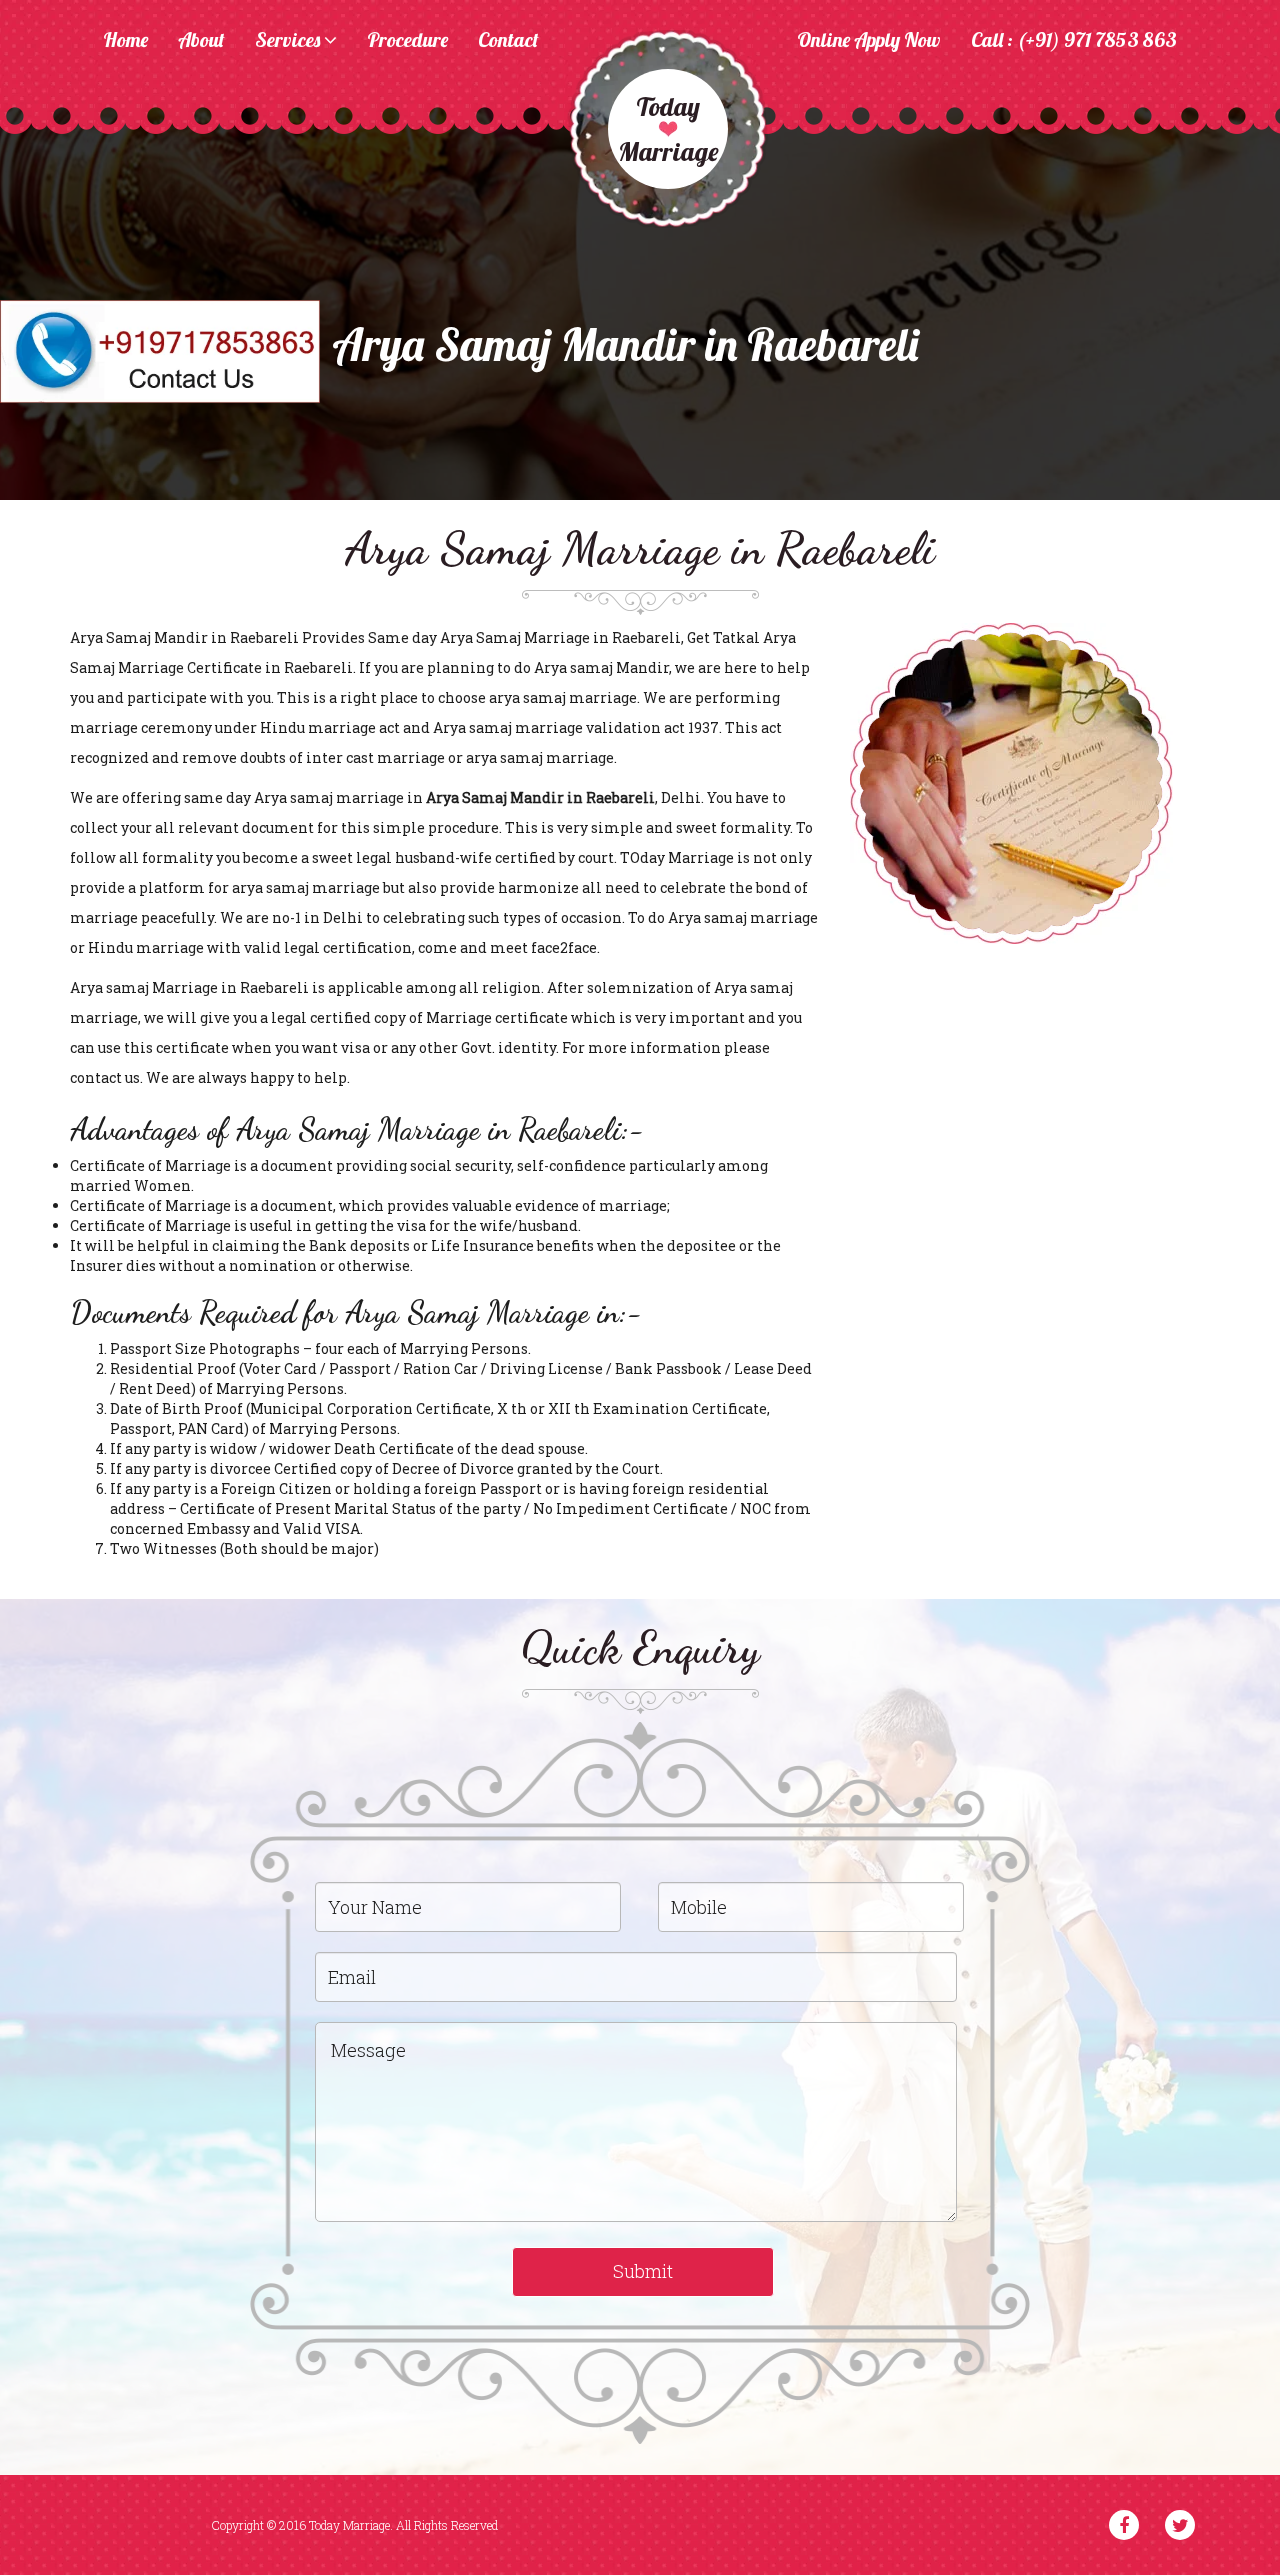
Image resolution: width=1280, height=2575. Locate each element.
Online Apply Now (869, 41)
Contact (508, 41)
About (201, 41)
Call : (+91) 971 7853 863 (1074, 41)
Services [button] (289, 41)
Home (125, 41)
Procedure (407, 41)
